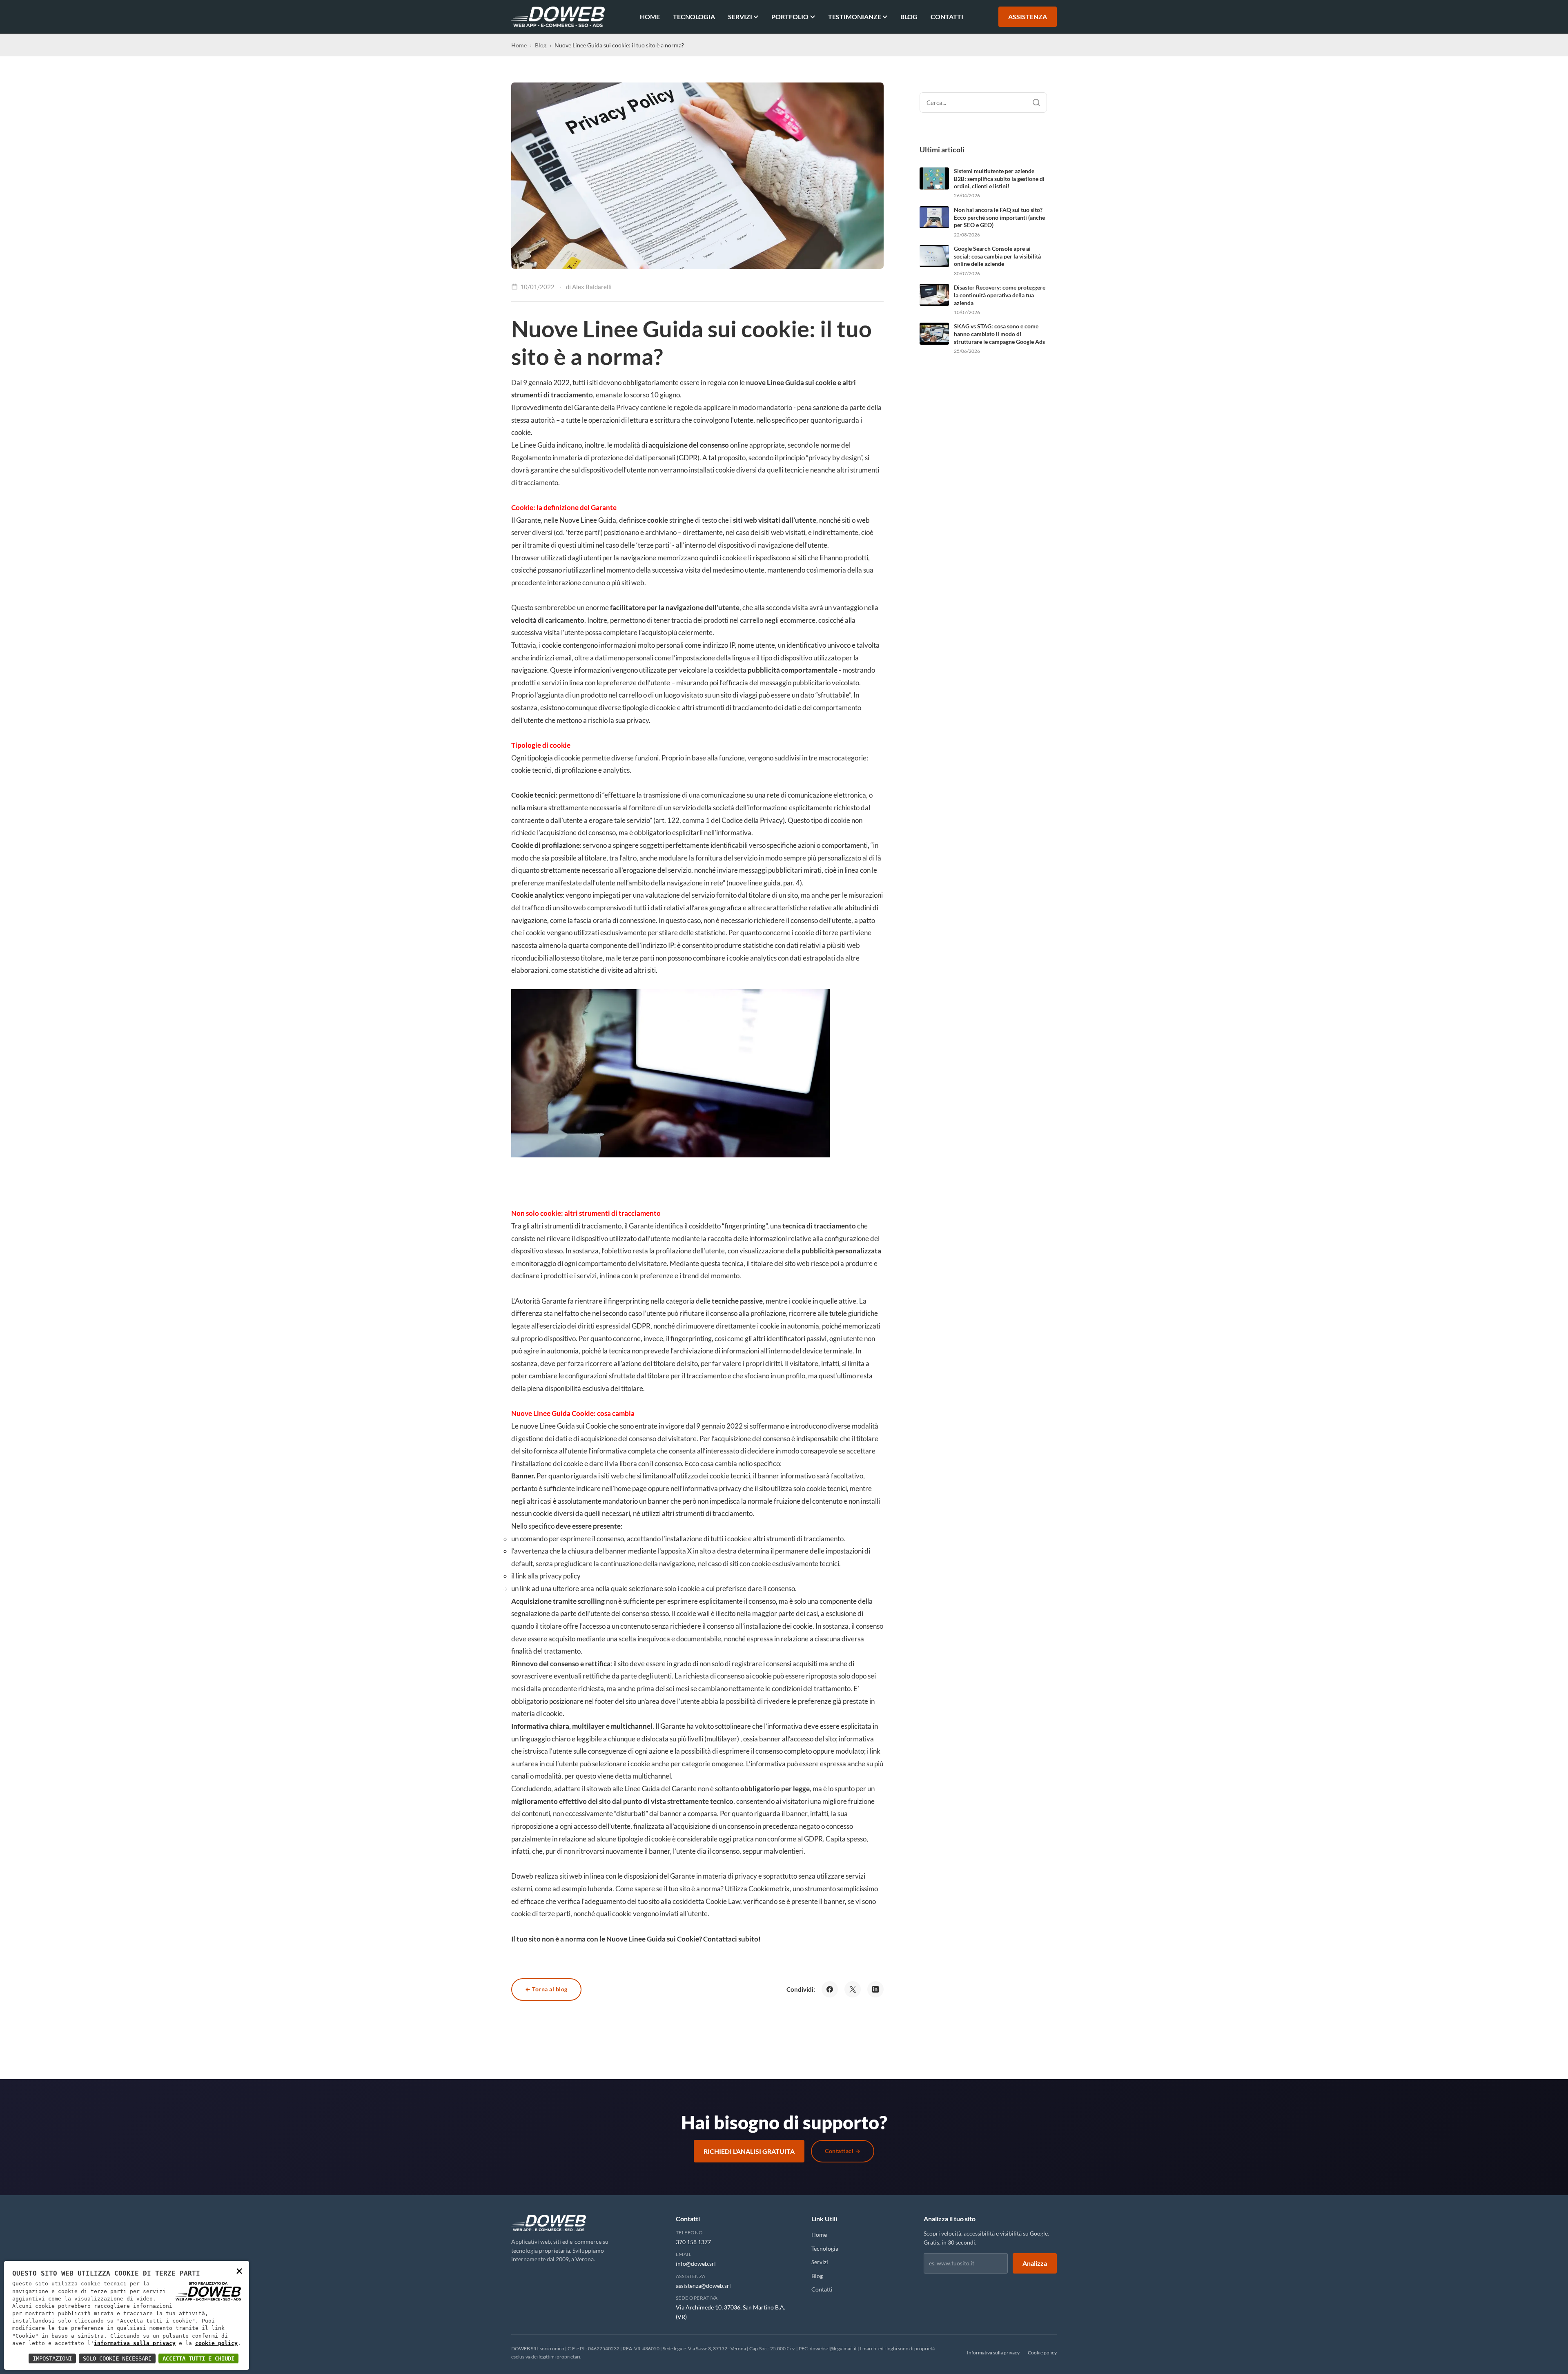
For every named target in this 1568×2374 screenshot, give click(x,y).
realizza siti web (558, 1876)
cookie (571, 758)
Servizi (740, 17)
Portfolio (790, 17)
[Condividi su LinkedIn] (875, 1989)
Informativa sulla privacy (993, 2353)
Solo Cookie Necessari (117, 2358)
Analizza (1035, 2263)
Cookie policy (1042, 2353)
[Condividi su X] (853, 1989)
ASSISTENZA (1028, 17)
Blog (909, 17)
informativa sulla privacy (135, 2343)
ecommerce (798, 620)
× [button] (239, 2270)
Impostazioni (52, 2358)
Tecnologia (694, 17)
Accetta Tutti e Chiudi (198, 2358)
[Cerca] (1036, 103)
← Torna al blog (546, 1989)
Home (650, 17)
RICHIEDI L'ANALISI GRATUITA (749, 2151)
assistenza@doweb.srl (703, 2286)
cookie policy (216, 2343)
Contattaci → (843, 2151)
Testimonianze (855, 17)
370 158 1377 (693, 2242)
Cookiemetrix (769, 1889)
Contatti (947, 17)
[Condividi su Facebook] (830, 1989)
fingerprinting (745, 1226)
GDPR (641, 1326)
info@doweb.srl (696, 2264)
